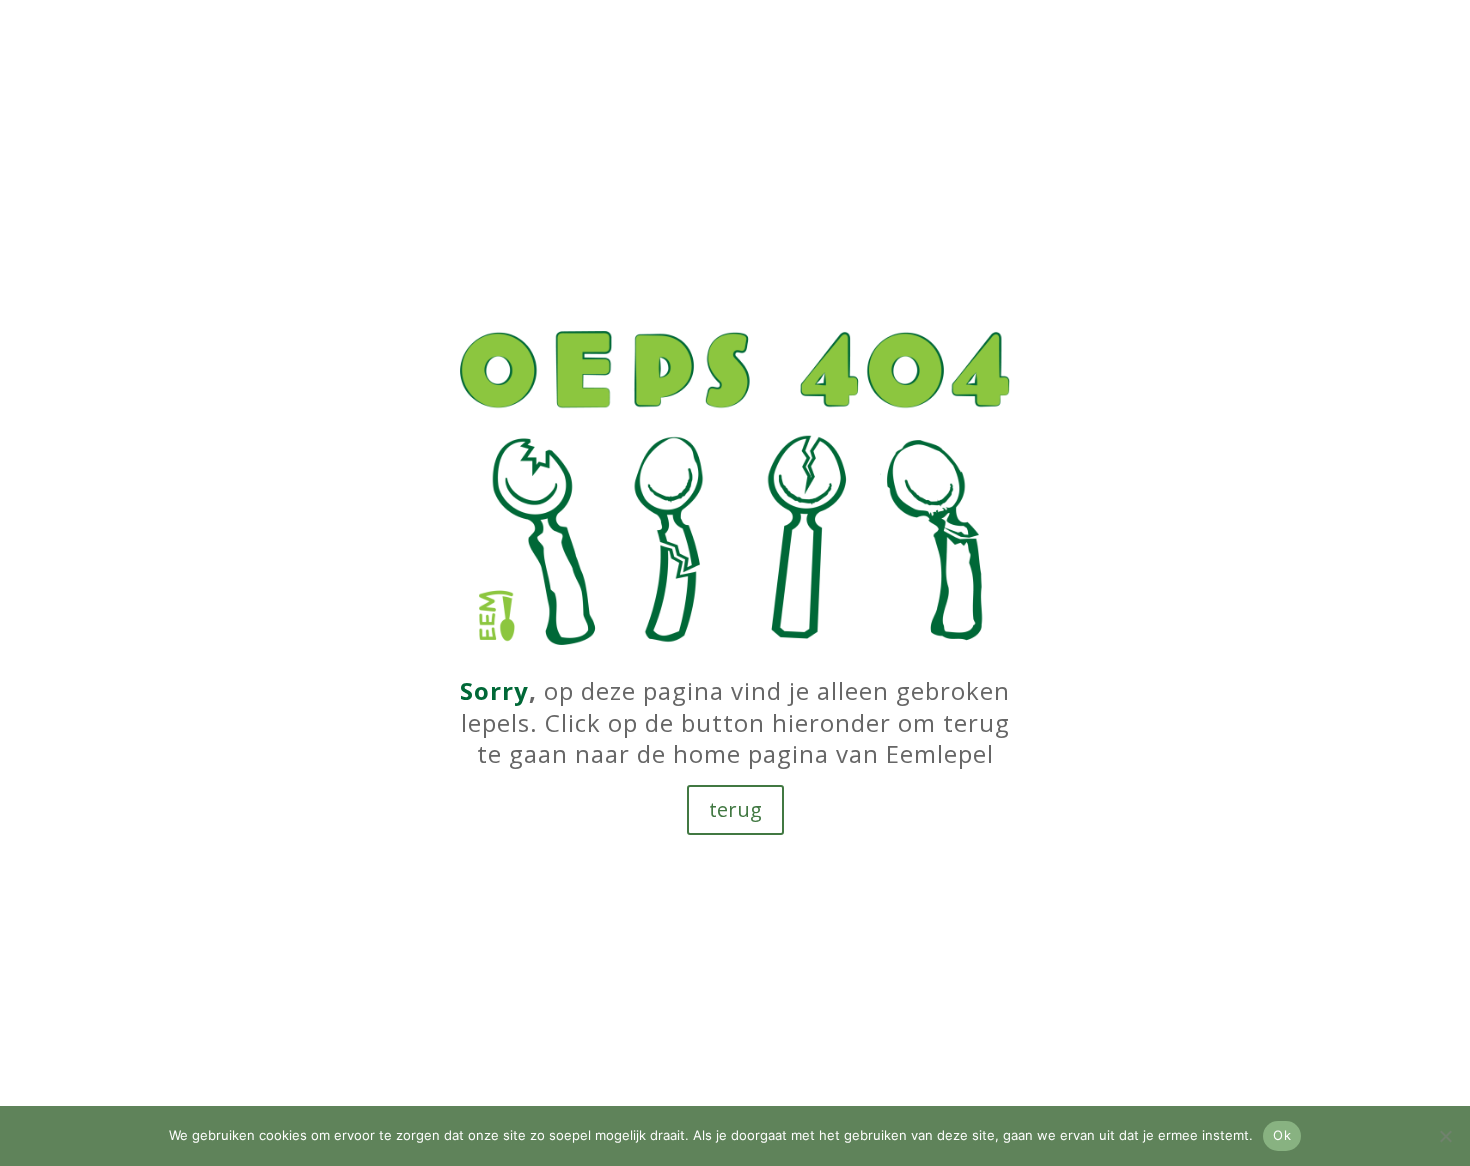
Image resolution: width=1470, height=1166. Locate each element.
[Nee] (1445, 1136)
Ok (1282, 1135)
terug (735, 809)
